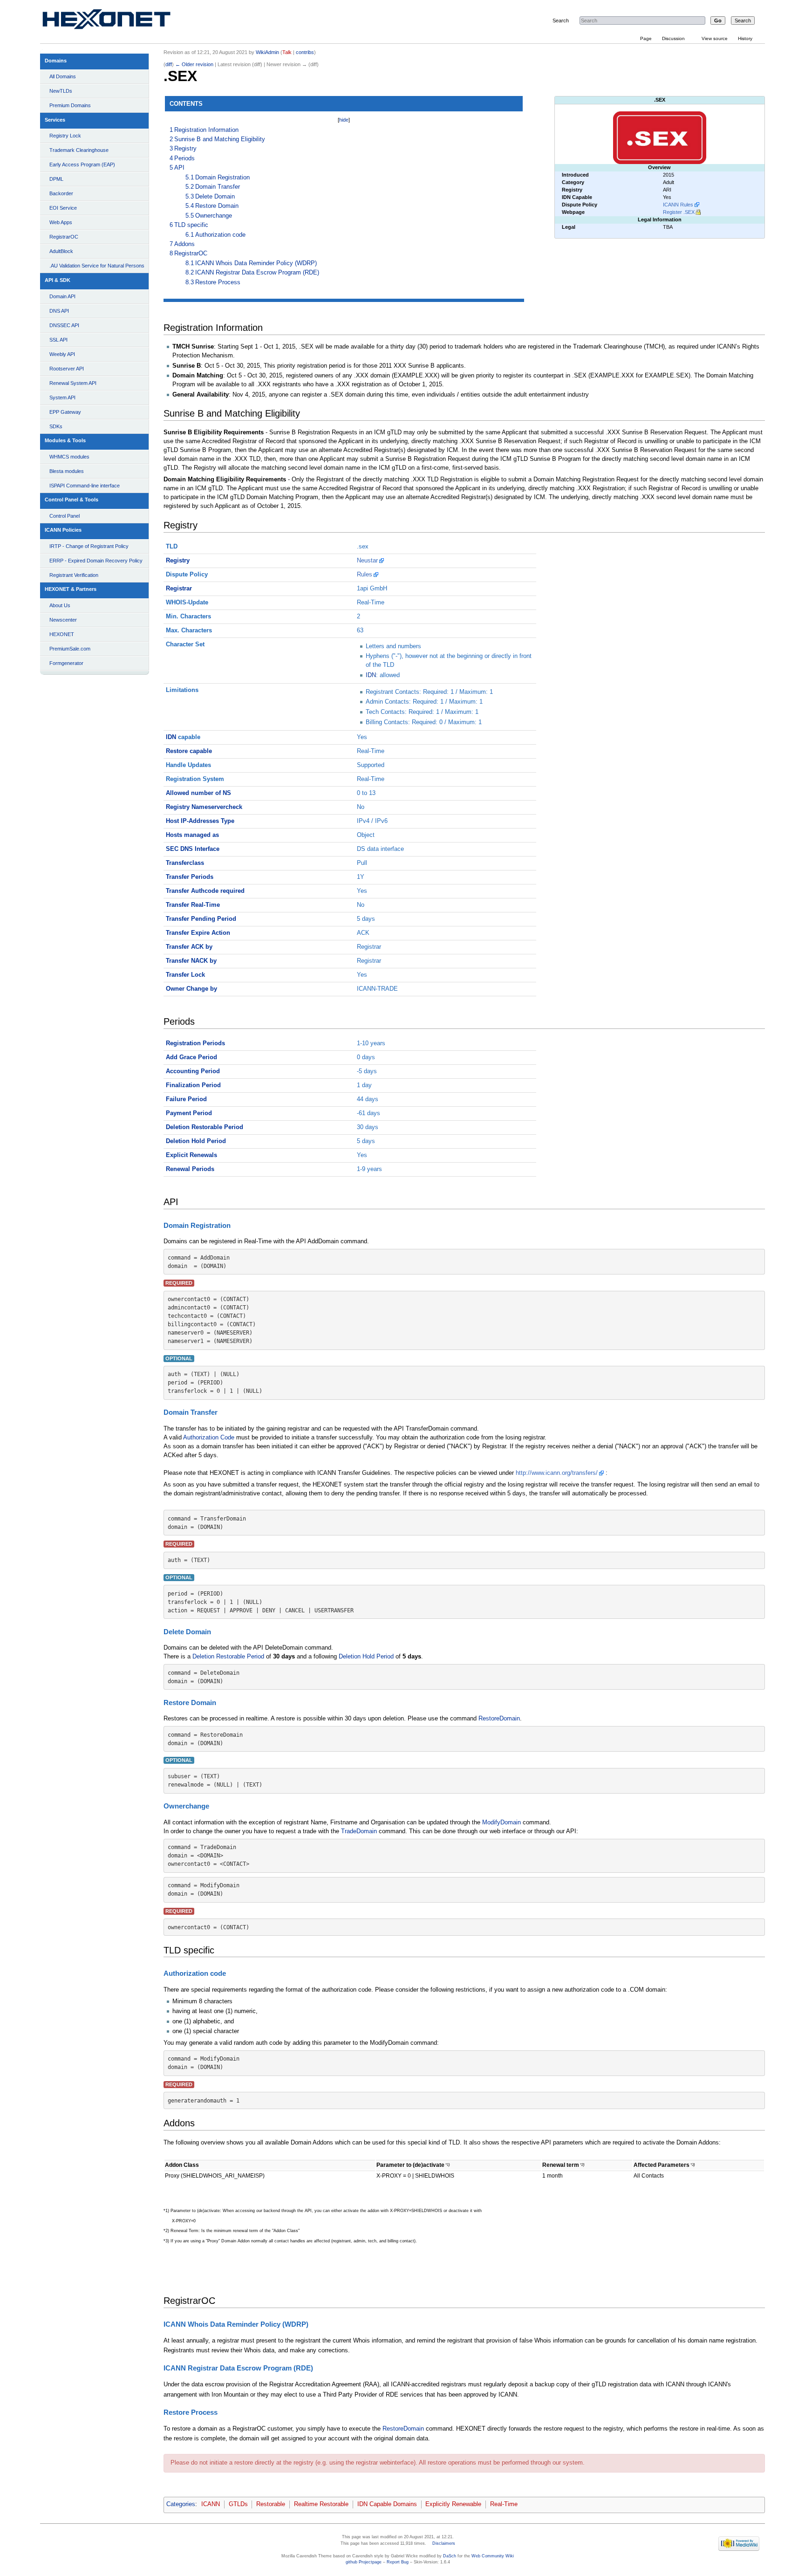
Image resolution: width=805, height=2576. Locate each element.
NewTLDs (61, 91)
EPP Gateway (65, 412)
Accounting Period (193, 1071)
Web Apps (61, 222)
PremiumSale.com (70, 649)
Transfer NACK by (191, 961)
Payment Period (189, 1113)
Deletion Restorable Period (205, 1127)
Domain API (62, 296)
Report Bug (398, 2562)
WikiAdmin (267, 52)
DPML (56, 179)
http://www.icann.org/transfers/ (557, 1473)
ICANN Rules (678, 205)
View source (715, 38)
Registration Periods (195, 1043)
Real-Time (504, 2504)
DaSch (450, 2556)
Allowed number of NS (198, 793)
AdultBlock (61, 251)
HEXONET (62, 634)
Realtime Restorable (321, 2504)
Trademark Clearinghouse (79, 150)
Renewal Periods (190, 1169)
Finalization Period (193, 1085)
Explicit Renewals (191, 1155)
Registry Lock (65, 136)
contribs (305, 52)
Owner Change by (191, 989)
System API (62, 397)
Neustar (367, 561)
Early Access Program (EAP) (82, 164)
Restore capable (189, 751)
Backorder (61, 193)
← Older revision (194, 64)
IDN (371, 675)
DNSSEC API (64, 325)
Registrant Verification (74, 575)
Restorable (271, 2504)
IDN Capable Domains (387, 2504)
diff (169, 64)
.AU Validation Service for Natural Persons (97, 266)
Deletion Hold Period (196, 1141)
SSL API (58, 340)
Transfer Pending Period (201, 919)
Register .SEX (679, 212)
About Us (60, 605)
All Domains (63, 76)
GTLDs (238, 2504)
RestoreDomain (499, 1719)
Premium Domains (70, 105)
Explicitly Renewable (453, 2504)
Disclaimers (444, 2543)
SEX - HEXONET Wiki (117, 21)
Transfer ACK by (189, 947)
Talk (287, 52)
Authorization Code (209, 1438)
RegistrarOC (64, 237)
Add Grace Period (191, 1057)
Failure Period (186, 1099)
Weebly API (62, 354)
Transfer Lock (185, 975)
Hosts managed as (192, 835)
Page (646, 38)
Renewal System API (73, 383)
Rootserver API (67, 369)
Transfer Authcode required (205, 891)
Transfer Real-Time (193, 905)
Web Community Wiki (493, 2556)
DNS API (59, 311)
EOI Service (63, 208)
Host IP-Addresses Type (200, 821)
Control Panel (65, 516)
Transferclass (185, 863)
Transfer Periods (190, 877)
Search (561, 21)
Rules (365, 575)
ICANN (211, 2504)
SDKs (56, 426)
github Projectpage (364, 2562)
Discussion (673, 38)
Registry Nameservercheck (204, 807)
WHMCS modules (69, 457)
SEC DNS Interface (193, 849)
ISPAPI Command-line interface (85, 486)
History (745, 38)
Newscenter (63, 620)
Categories (181, 2504)
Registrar (179, 589)
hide (344, 120)
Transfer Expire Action (198, 933)
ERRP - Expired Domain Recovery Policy (96, 561)
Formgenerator (66, 663)
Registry (178, 561)
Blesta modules (67, 471)
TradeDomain (359, 1831)
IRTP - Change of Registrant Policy (89, 546)
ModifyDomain (501, 1822)
